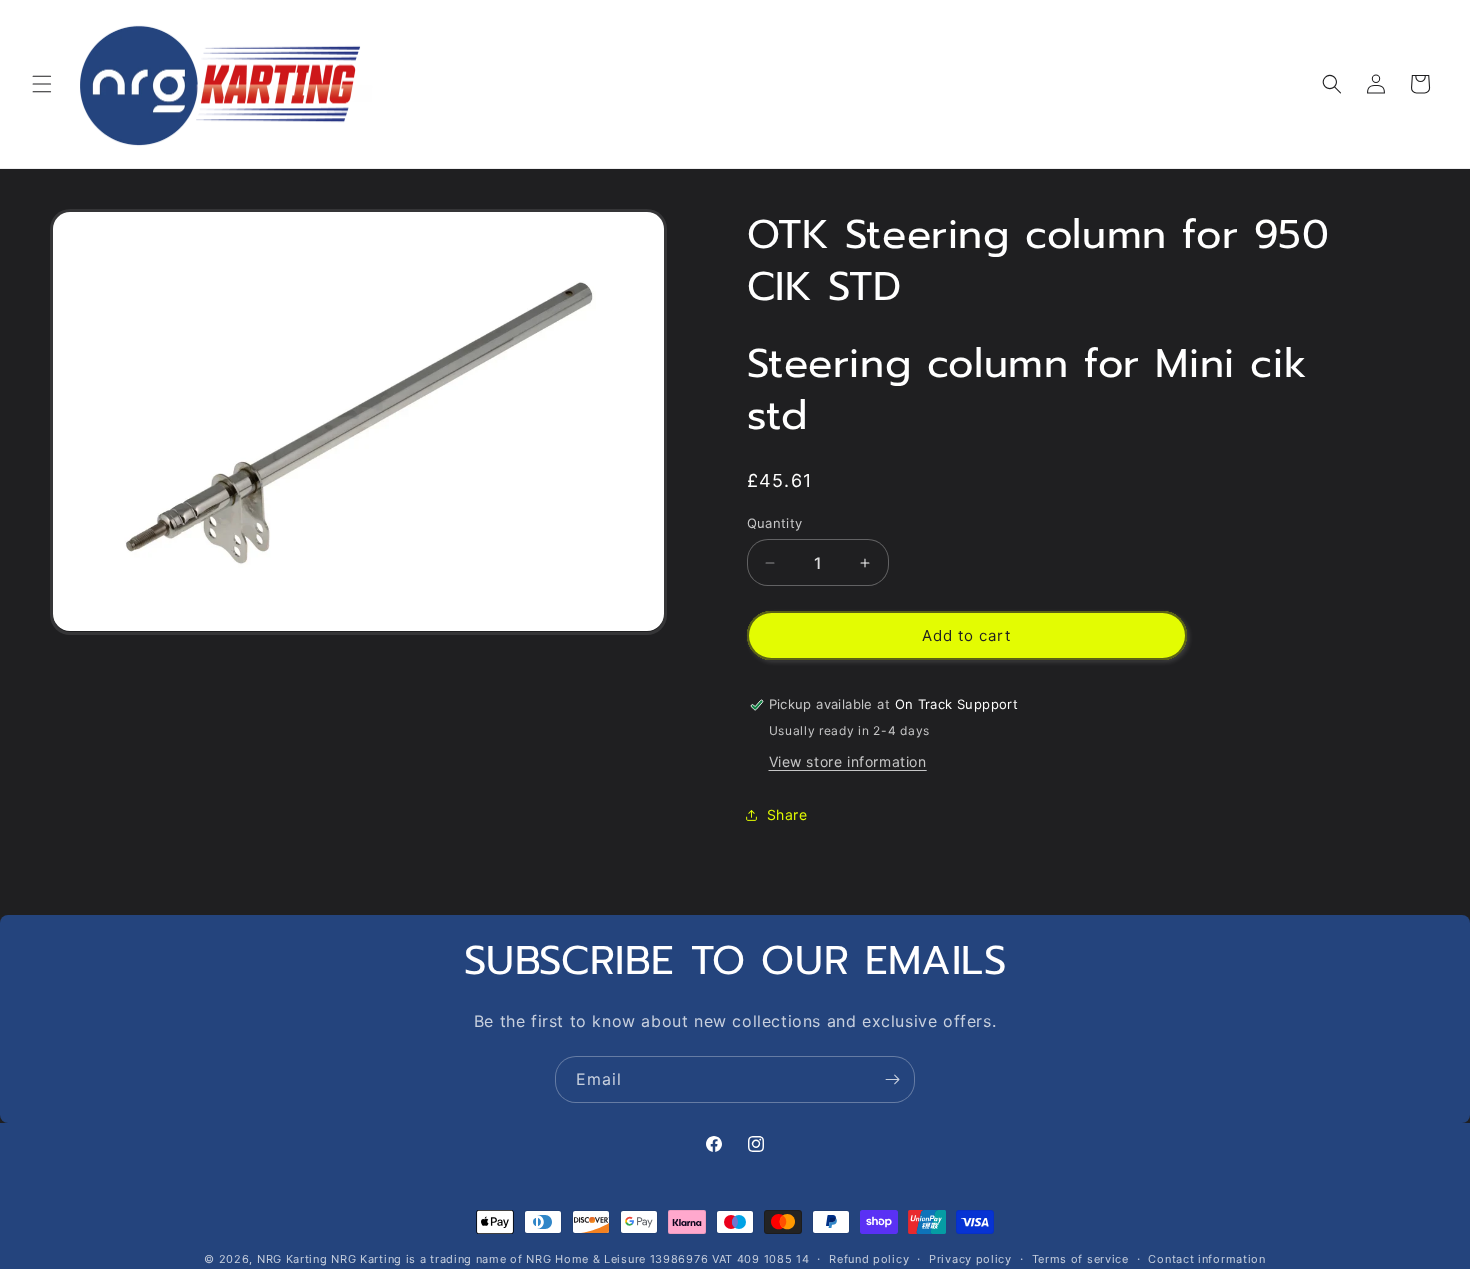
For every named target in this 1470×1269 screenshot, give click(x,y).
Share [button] (787, 814)
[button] (42, 84)
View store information (848, 761)
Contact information (1206, 1258)
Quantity (775, 523)
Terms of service (1080, 1258)
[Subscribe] (892, 1079)
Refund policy (869, 1258)
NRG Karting (292, 1259)
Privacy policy (970, 1258)
